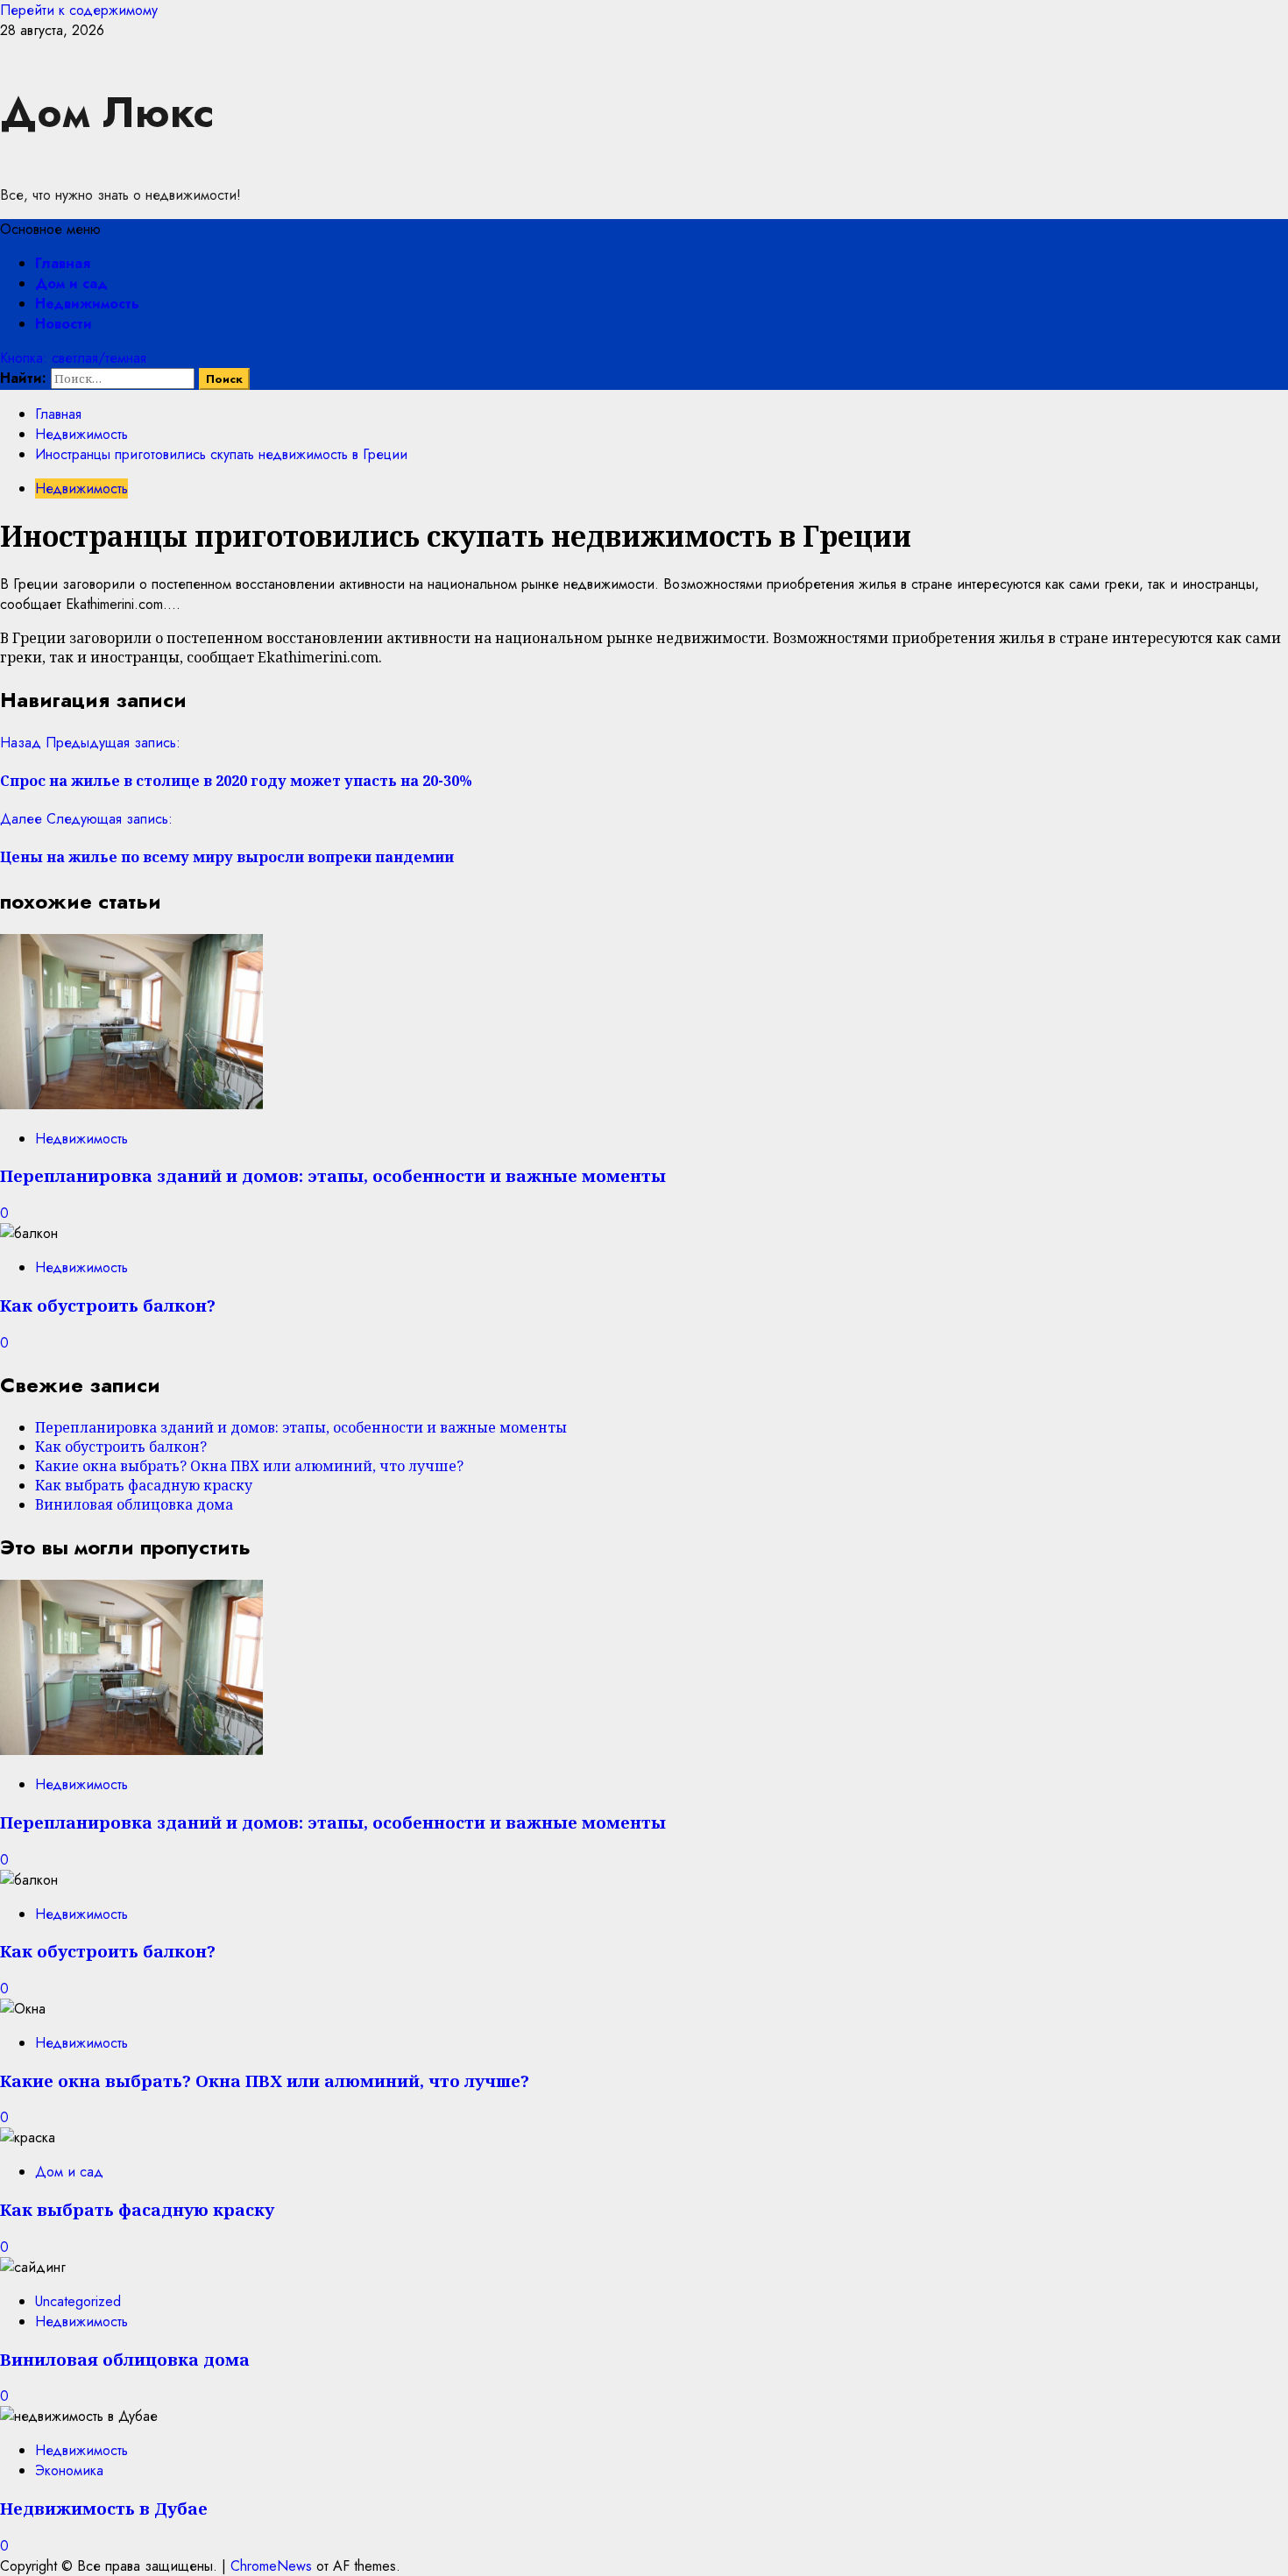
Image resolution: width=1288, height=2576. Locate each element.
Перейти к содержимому (79, 10)
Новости (64, 324)
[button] (50, 229)
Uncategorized (78, 2301)
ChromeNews (271, 2566)
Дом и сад (71, 283)
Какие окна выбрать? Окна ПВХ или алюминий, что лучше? (249, 1466)
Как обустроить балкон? (108, 1305)
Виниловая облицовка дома (134, 1504)
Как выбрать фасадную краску (144, 1485)
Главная (63, 263)
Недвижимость (87, 304)
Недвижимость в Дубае (104, 2508)
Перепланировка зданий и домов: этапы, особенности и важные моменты (333, 1175)
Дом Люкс (107, 113)
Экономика (69, 2470)
